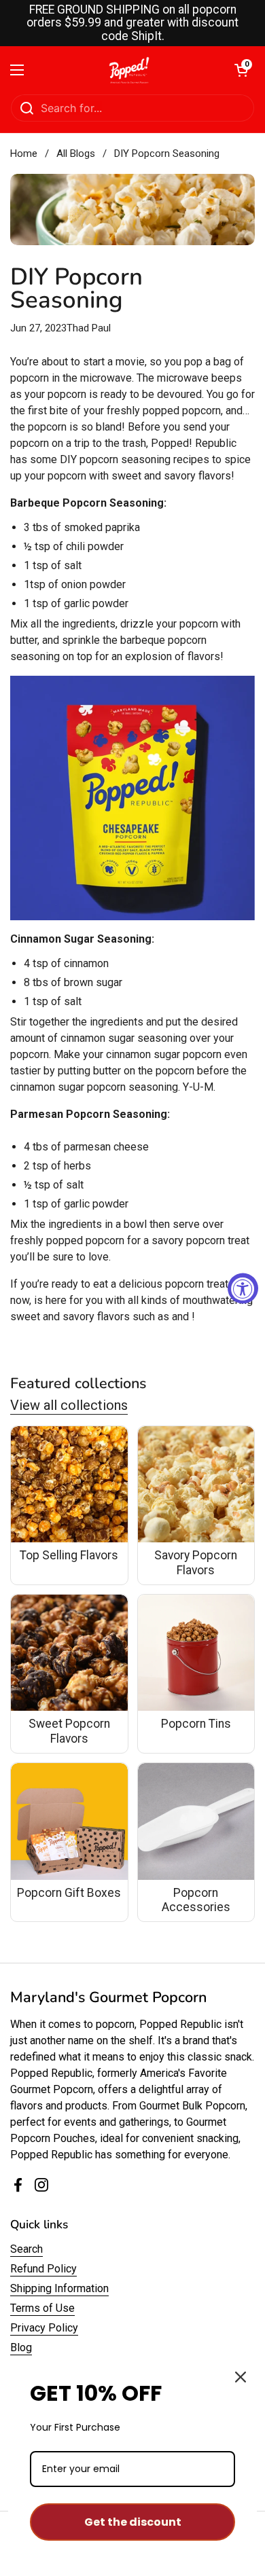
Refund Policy (43, 2269)
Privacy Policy (44, 2328)
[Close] (241, 2377)
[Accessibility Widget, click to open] (243, 1288)
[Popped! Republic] (129, 70)
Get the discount (133, 2522)
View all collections (69, 1405)
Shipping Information (59, 2288)
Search (26, 2249)
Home (24, 153)
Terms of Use (42, 2308)
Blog (21, 2347)
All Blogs (76, 153)
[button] (241, 70)
